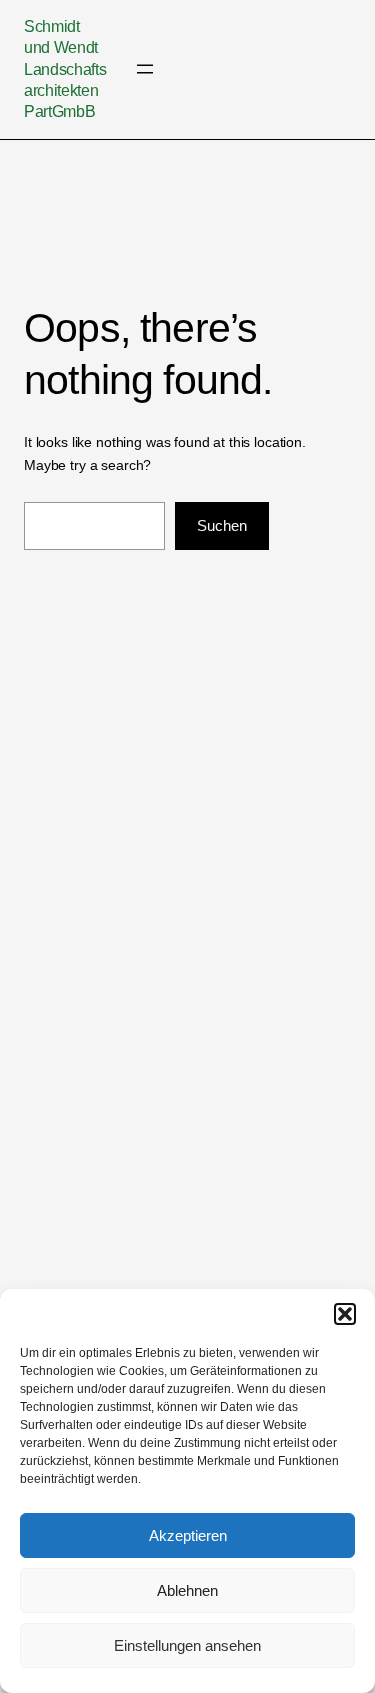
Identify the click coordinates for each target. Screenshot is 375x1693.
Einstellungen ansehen (187, 1645)
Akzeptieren (188, 1535)
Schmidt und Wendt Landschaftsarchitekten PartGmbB (65, 68)
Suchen (222, 525)
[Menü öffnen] (145, 69)
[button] (345, 1314)
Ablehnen (187, 1590)
